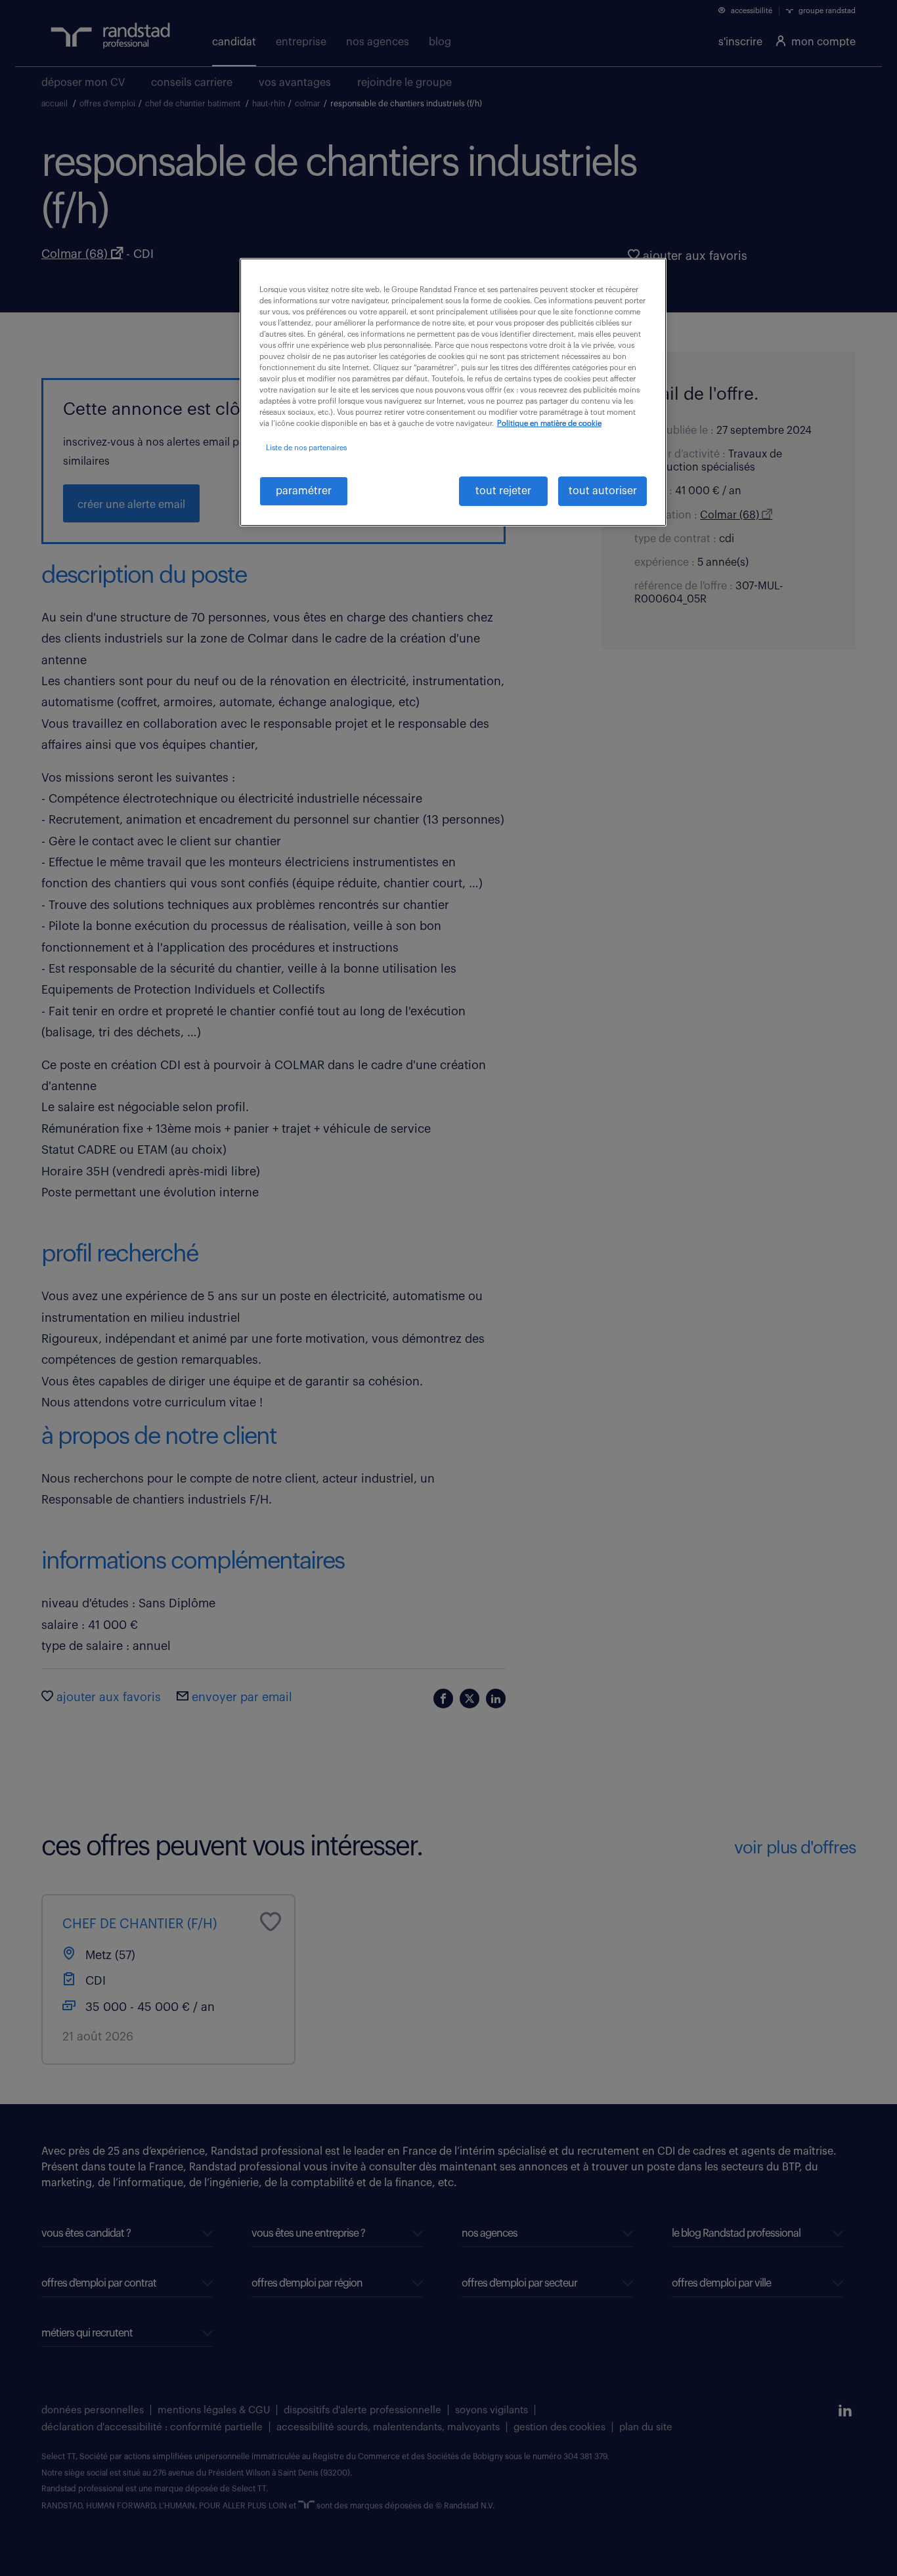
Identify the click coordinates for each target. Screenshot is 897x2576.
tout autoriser (603, 491)
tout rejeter (503, 491)
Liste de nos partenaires (306, 448)
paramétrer (304, 491)
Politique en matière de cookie (549, 424)
